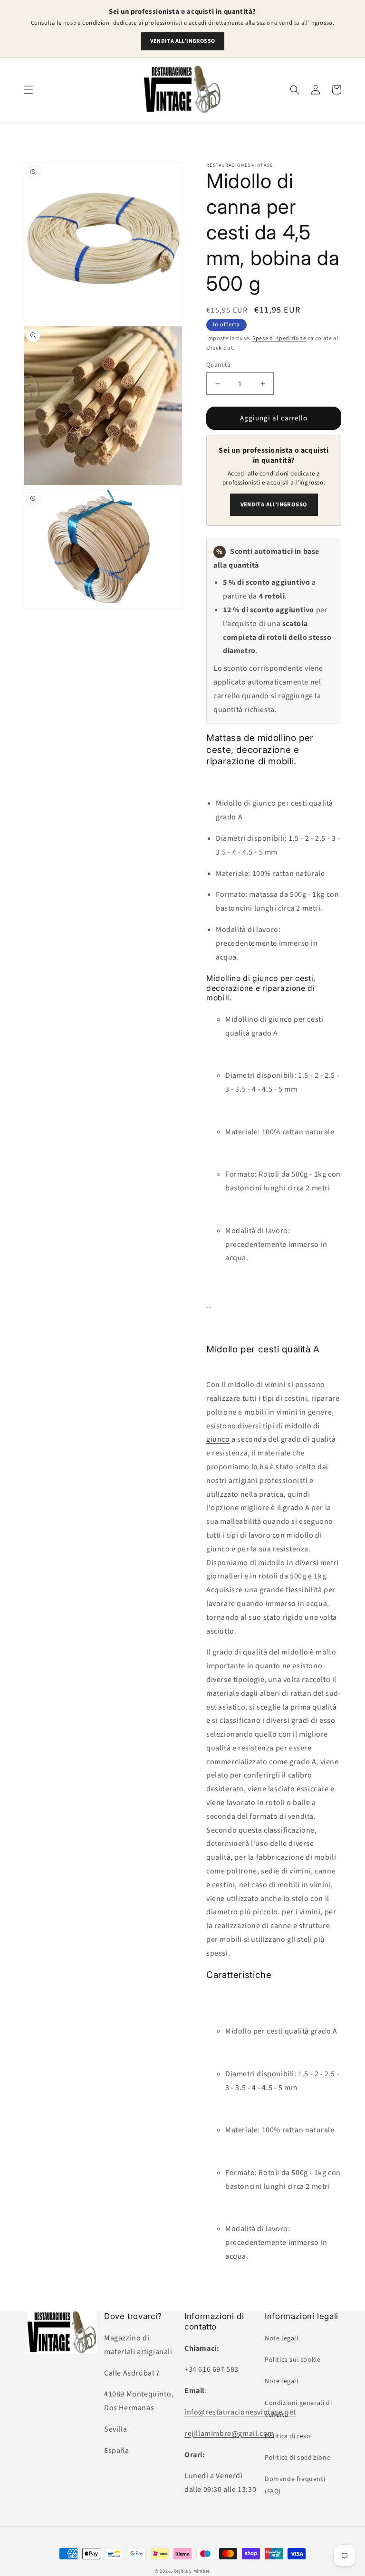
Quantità (218, 365)
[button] (29, 90)
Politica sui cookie (293, 2360)
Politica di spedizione (298, 2458)
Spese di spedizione (279, 338)
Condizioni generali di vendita (298, 2409)
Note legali (282, 2338)
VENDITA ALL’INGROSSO (183, 41)
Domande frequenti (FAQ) (295, 2485)
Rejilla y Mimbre (192, 2571)
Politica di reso (288, 2436)
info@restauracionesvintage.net (240, 2412)
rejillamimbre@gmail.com (229, 2433)
